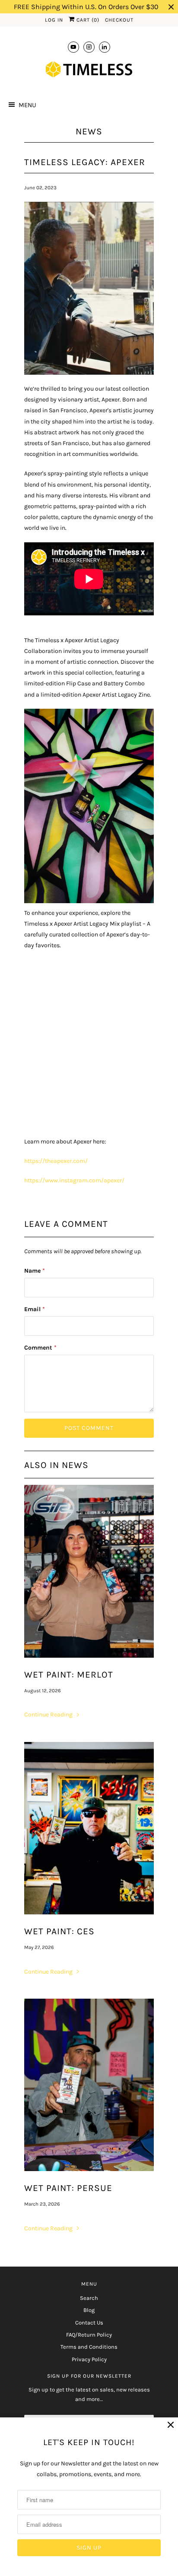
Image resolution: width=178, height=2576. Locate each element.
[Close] (171, 2425)
